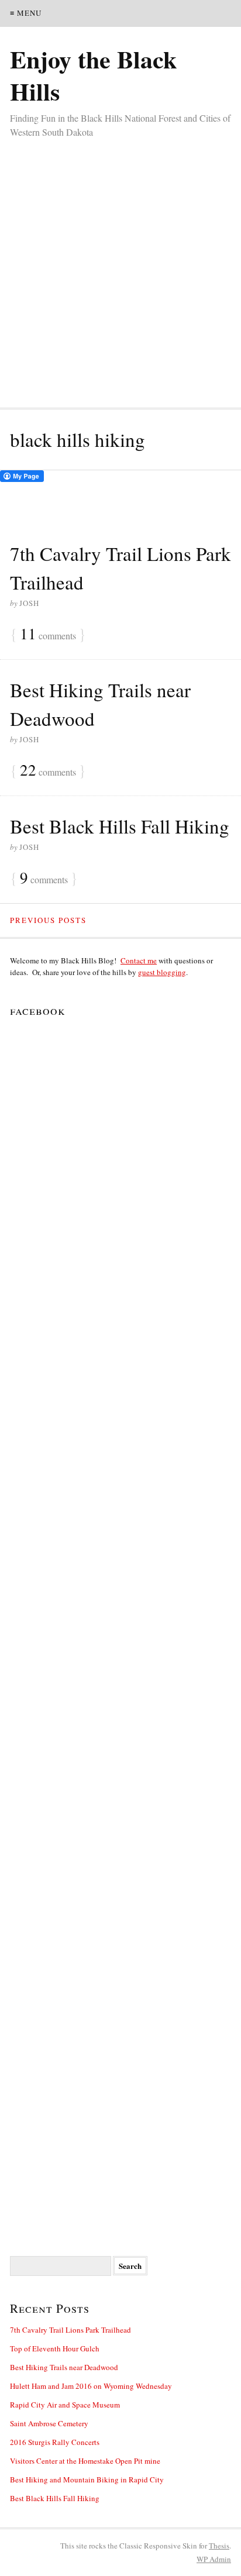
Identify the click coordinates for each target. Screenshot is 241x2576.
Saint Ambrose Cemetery (49, 2423)
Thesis (219, 2546)
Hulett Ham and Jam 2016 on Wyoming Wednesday (91, 2386)
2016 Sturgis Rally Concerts (55, 2442)
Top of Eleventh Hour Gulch (55, 2348)
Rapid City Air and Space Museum (65, 2405)
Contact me (139, 960)
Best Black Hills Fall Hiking (120, 826)
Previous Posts (48, 920)
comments (48, 635)
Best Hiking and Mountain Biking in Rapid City (87, 2479)
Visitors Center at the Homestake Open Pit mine (85, 2461)
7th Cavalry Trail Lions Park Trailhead (70, 2330)
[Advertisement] (120, 266)
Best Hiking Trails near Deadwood (64, 2367)
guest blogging (162, 972)
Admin (214, 2559)
